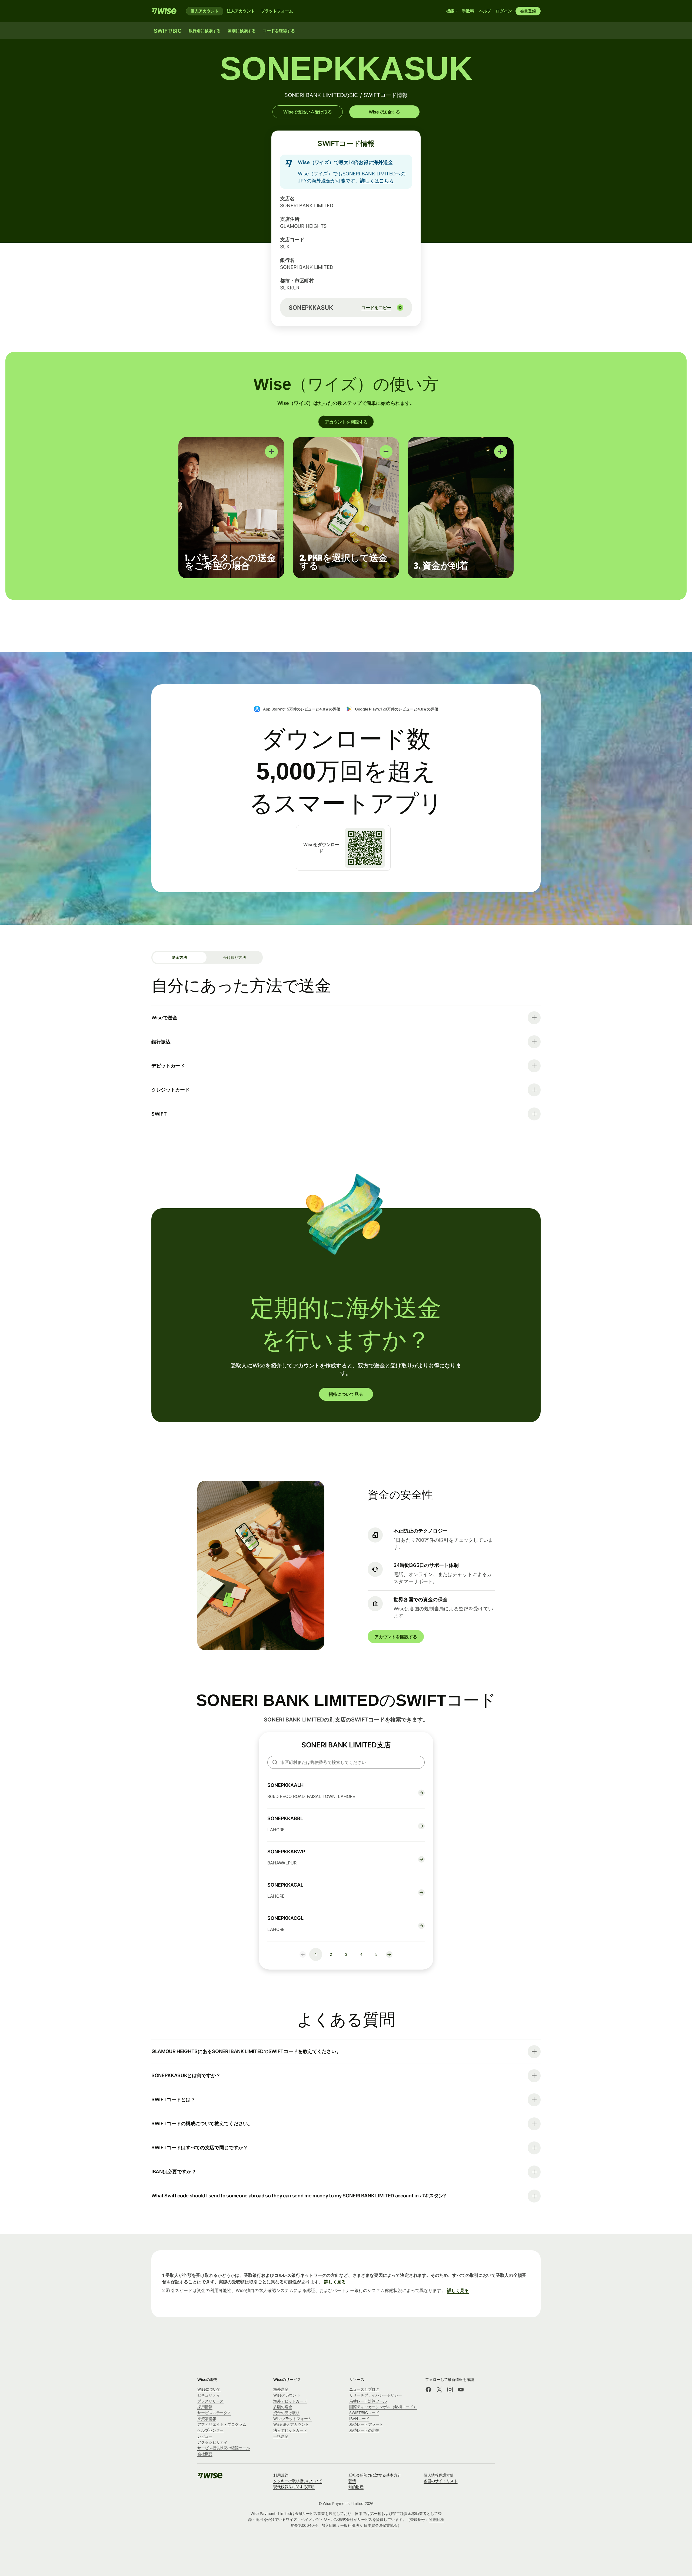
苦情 (352, 2481)
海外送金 (281, 2389)
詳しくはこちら (377, 181)
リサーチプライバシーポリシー (376, 2395)
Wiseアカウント (287, 2395)
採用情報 (205, 2407)
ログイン (504, 11)
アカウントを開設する (346, 422)
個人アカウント (205, 11)
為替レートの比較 (364, 2430)
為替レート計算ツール (368, 2401)
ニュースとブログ (364, 2389)
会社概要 (205, 2454)
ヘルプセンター (210, 2430)
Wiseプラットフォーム (292, 2419)
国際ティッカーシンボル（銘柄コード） (383, 2407)
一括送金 (281, 2436)
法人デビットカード (290, 2430)
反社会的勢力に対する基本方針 (375, 2475)
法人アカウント (241, 11)
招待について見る (346, 1394)
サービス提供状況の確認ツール (224, 2448)
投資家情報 (207, 2419)
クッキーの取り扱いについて (298, 2481)
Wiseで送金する (384, 112)
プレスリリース (210, 2401)
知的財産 (356, 2487)
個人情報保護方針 (439, 2475)
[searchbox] (346, 1762)
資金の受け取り (286, 2413)
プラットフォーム (277, 11)
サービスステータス (214, 2413)
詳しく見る (335, 2282)
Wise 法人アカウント (291, 2424)
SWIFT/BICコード (364, 2413)
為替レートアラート (366, 2424)
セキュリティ (209, 2395)
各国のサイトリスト (440, 2481)
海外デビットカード (290, 2401)
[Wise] (164, 11)
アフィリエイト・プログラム (222, 2424)
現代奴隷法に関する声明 (294, 2487)
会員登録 (528, 11)
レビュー (205, 2436)
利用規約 (281, 2475)
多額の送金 (283, 2407)
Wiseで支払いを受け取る (308, 112)
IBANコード (359, 2419)
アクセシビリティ (212, 2442)
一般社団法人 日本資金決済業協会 (369, 2525)
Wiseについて (209, 2389)
